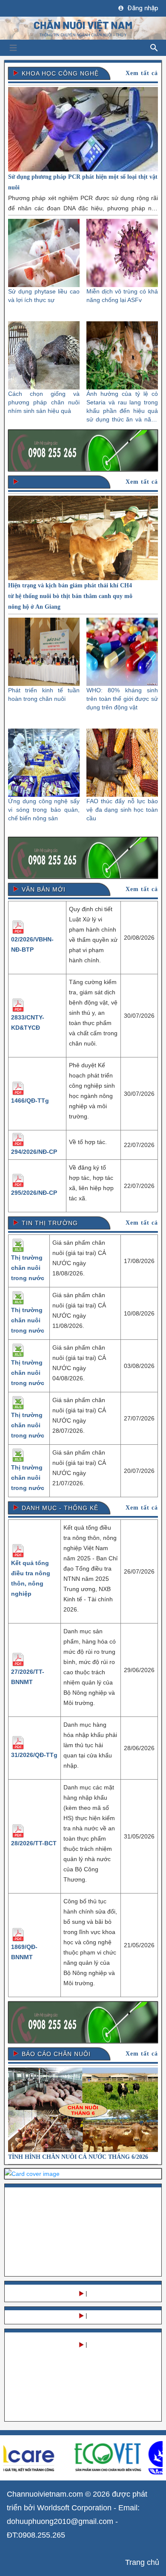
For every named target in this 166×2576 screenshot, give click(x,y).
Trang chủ (142, 2562)
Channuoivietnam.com (45, 2494)
